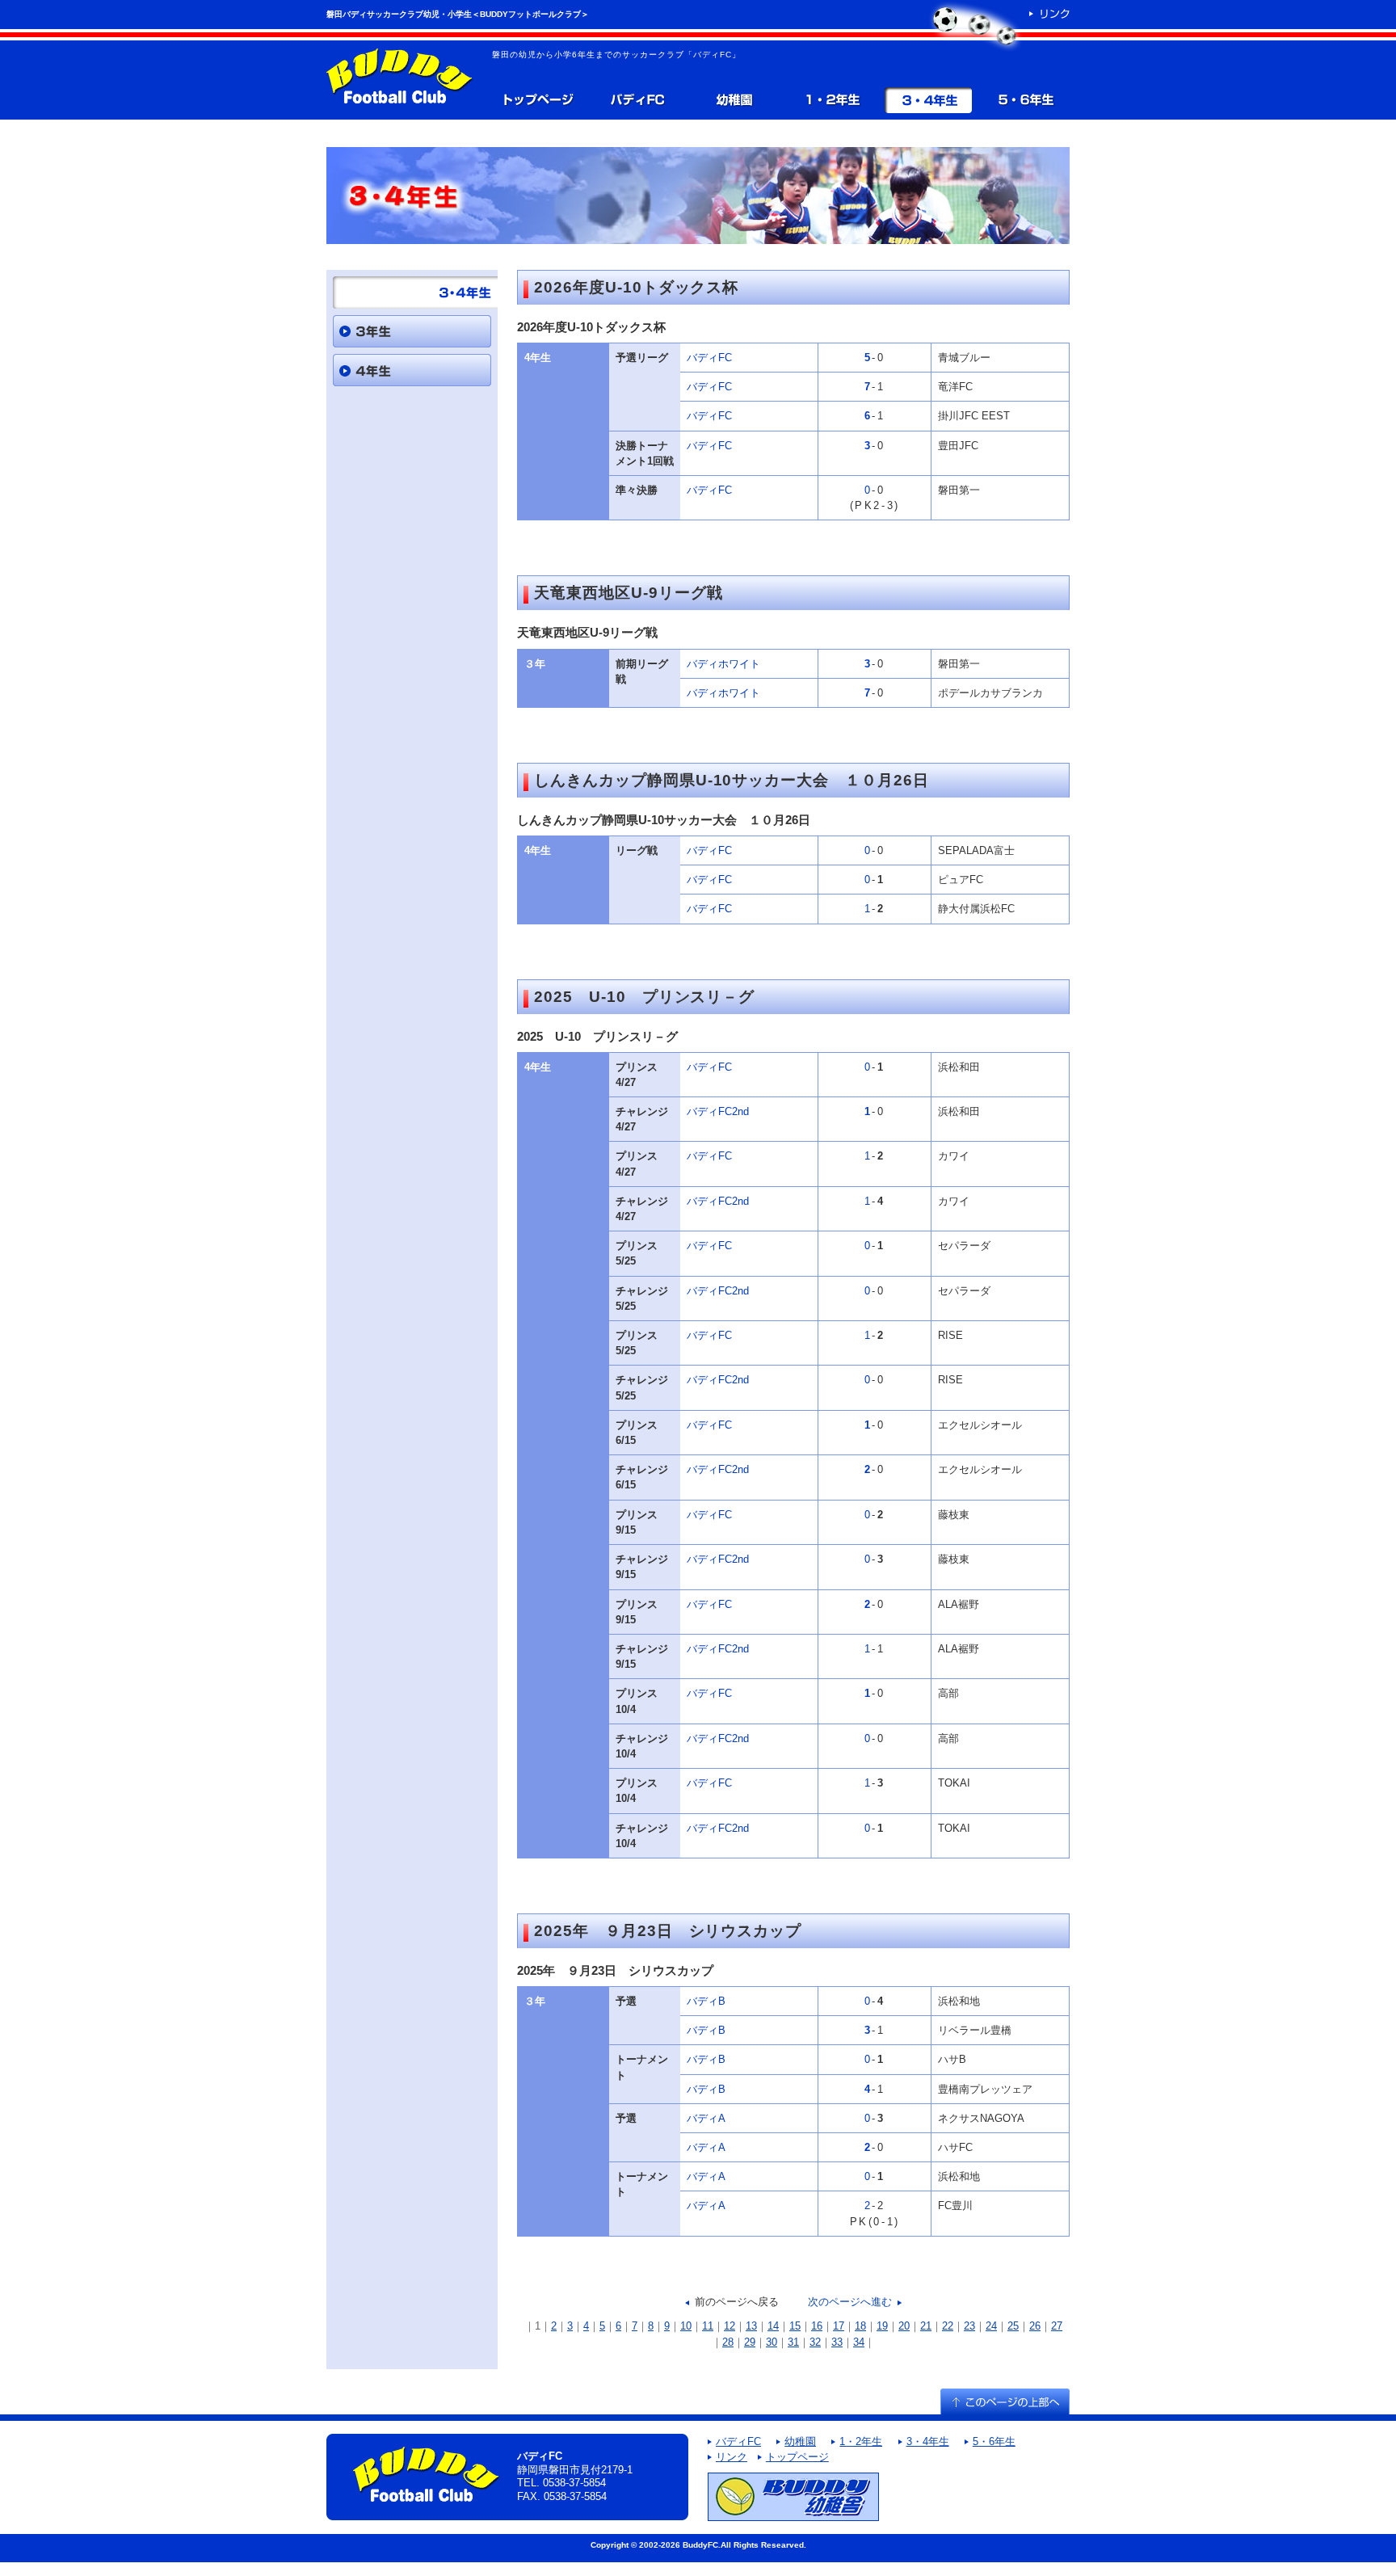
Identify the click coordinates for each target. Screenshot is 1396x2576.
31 (793, 2342)
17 (839, 2326)
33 (837, 2342)
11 (708, 2326)
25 (1013, 2326)
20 (904, 2326)
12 (730, 2326)
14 (773, 2326)
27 (1057, 2326)
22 (948, 2326)
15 (795, 2326)
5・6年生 (1025, 100)
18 (860, 2326)
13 (751, 2326)
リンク (732, 2457)
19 (882, 2326)
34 (859, 2342)
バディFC (637, 100)
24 (991, 2326)
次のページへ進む (850, 2302)
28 (728, 2342)
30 (772, 2342)
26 (1035, 2326)
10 (686, 2326)
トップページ (537, 100)
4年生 (412, 370)
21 (926, 2326)
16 (817, 2326)
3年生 (412, 331)
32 (815, 2342)
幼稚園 (734, 100)
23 (969, 2326)
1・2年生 (831, 100)
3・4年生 (928, 100)
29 (750, 2342)
